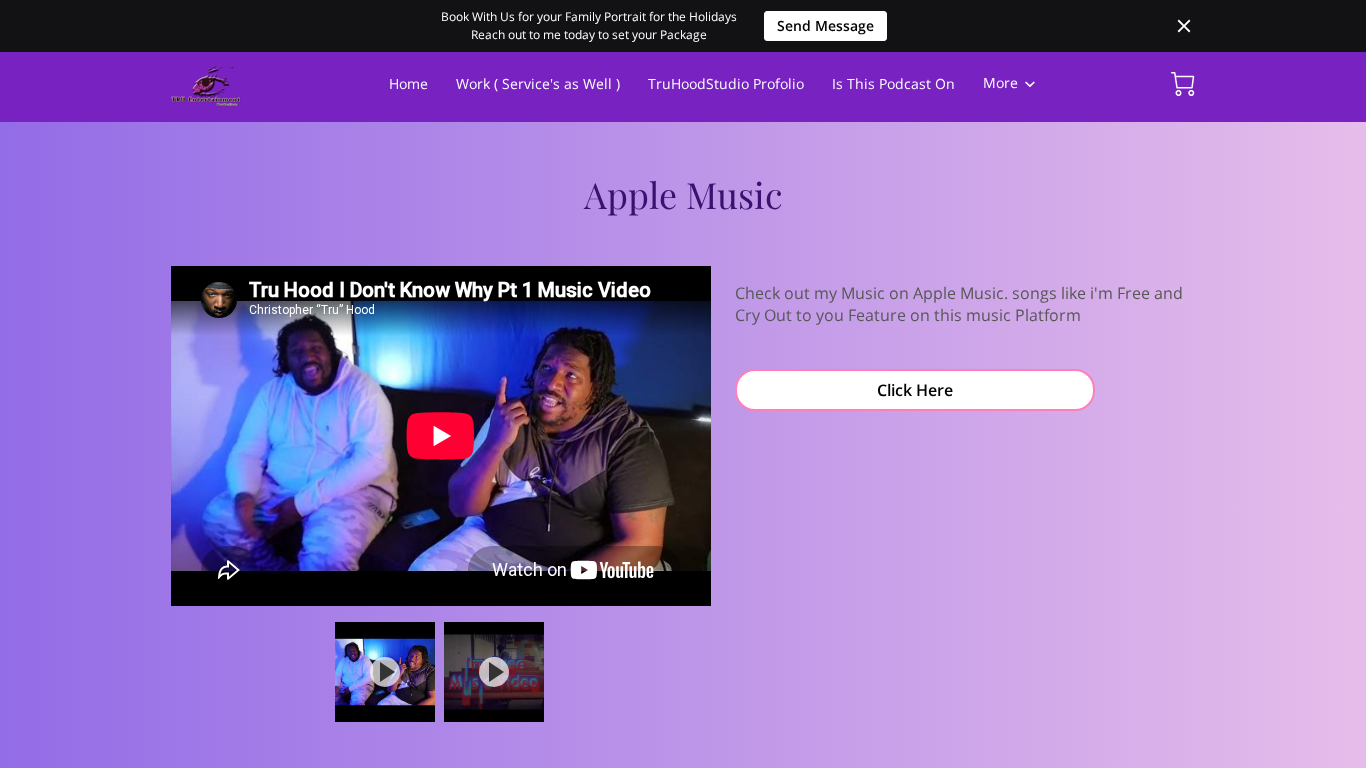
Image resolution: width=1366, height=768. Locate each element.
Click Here (915, 390)
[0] (1183, 84)
